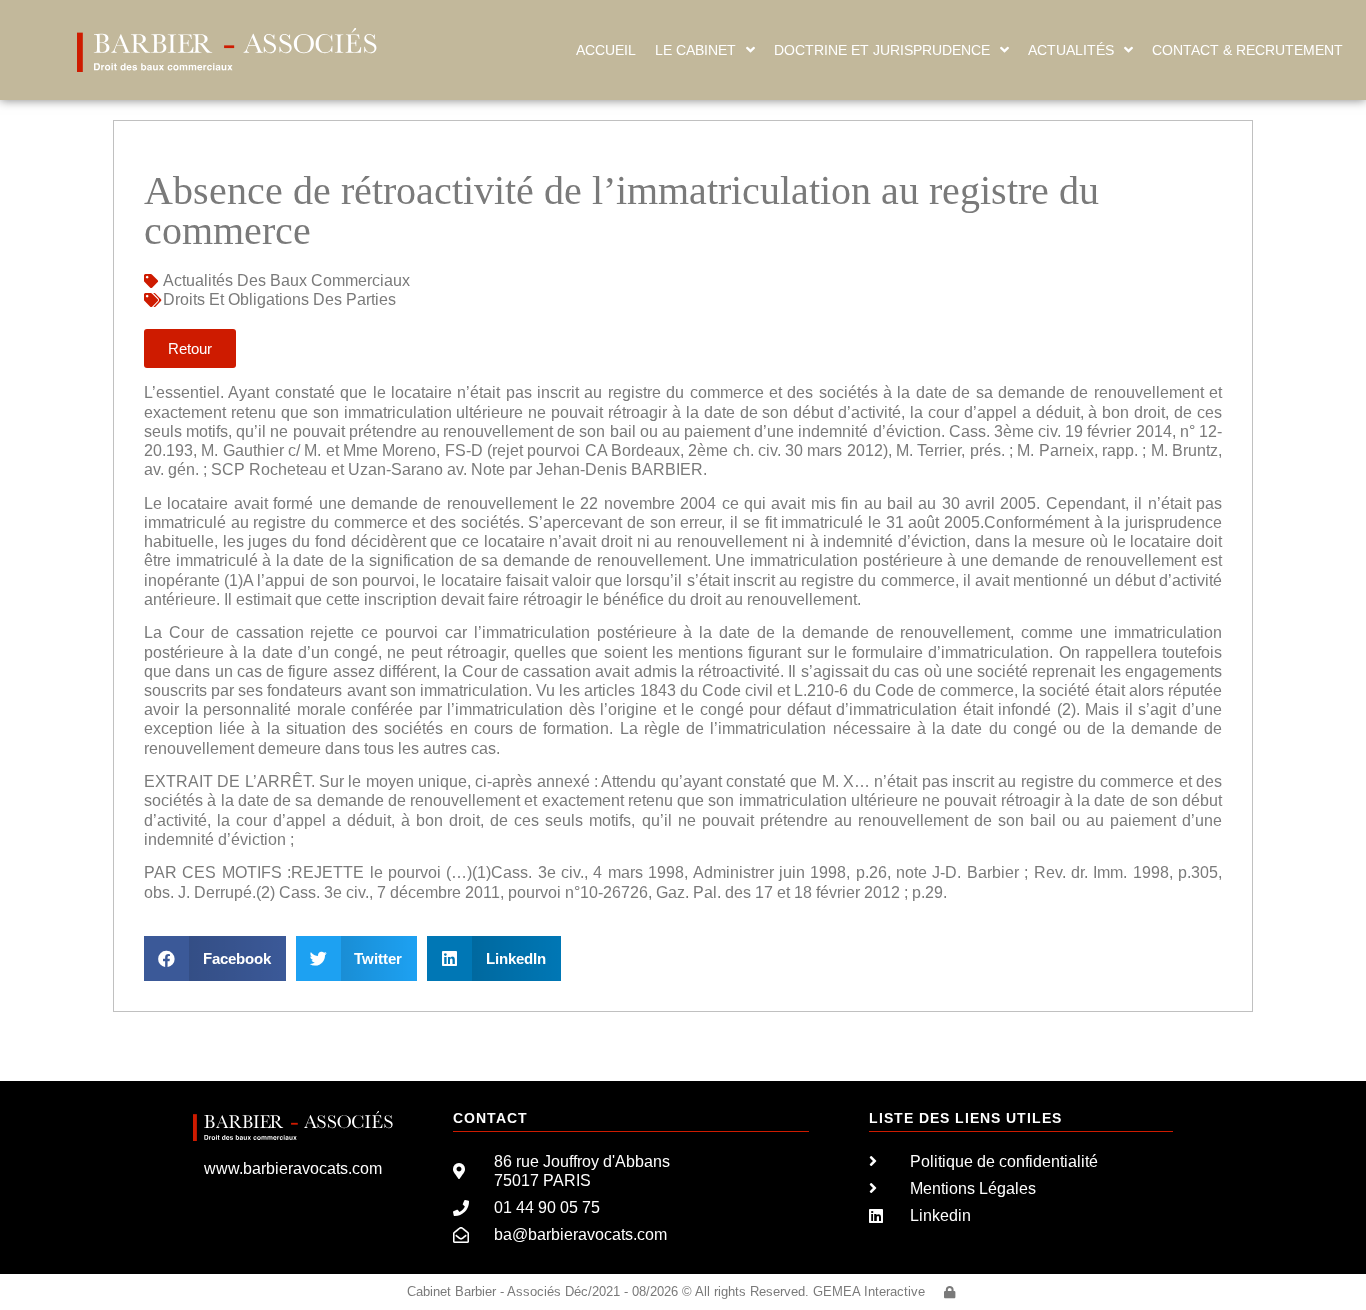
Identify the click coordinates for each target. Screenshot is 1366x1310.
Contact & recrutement (1247, 50)
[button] (215, 958)
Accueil (606, 50)
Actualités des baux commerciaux (286, 280)
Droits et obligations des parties (279, 299)
